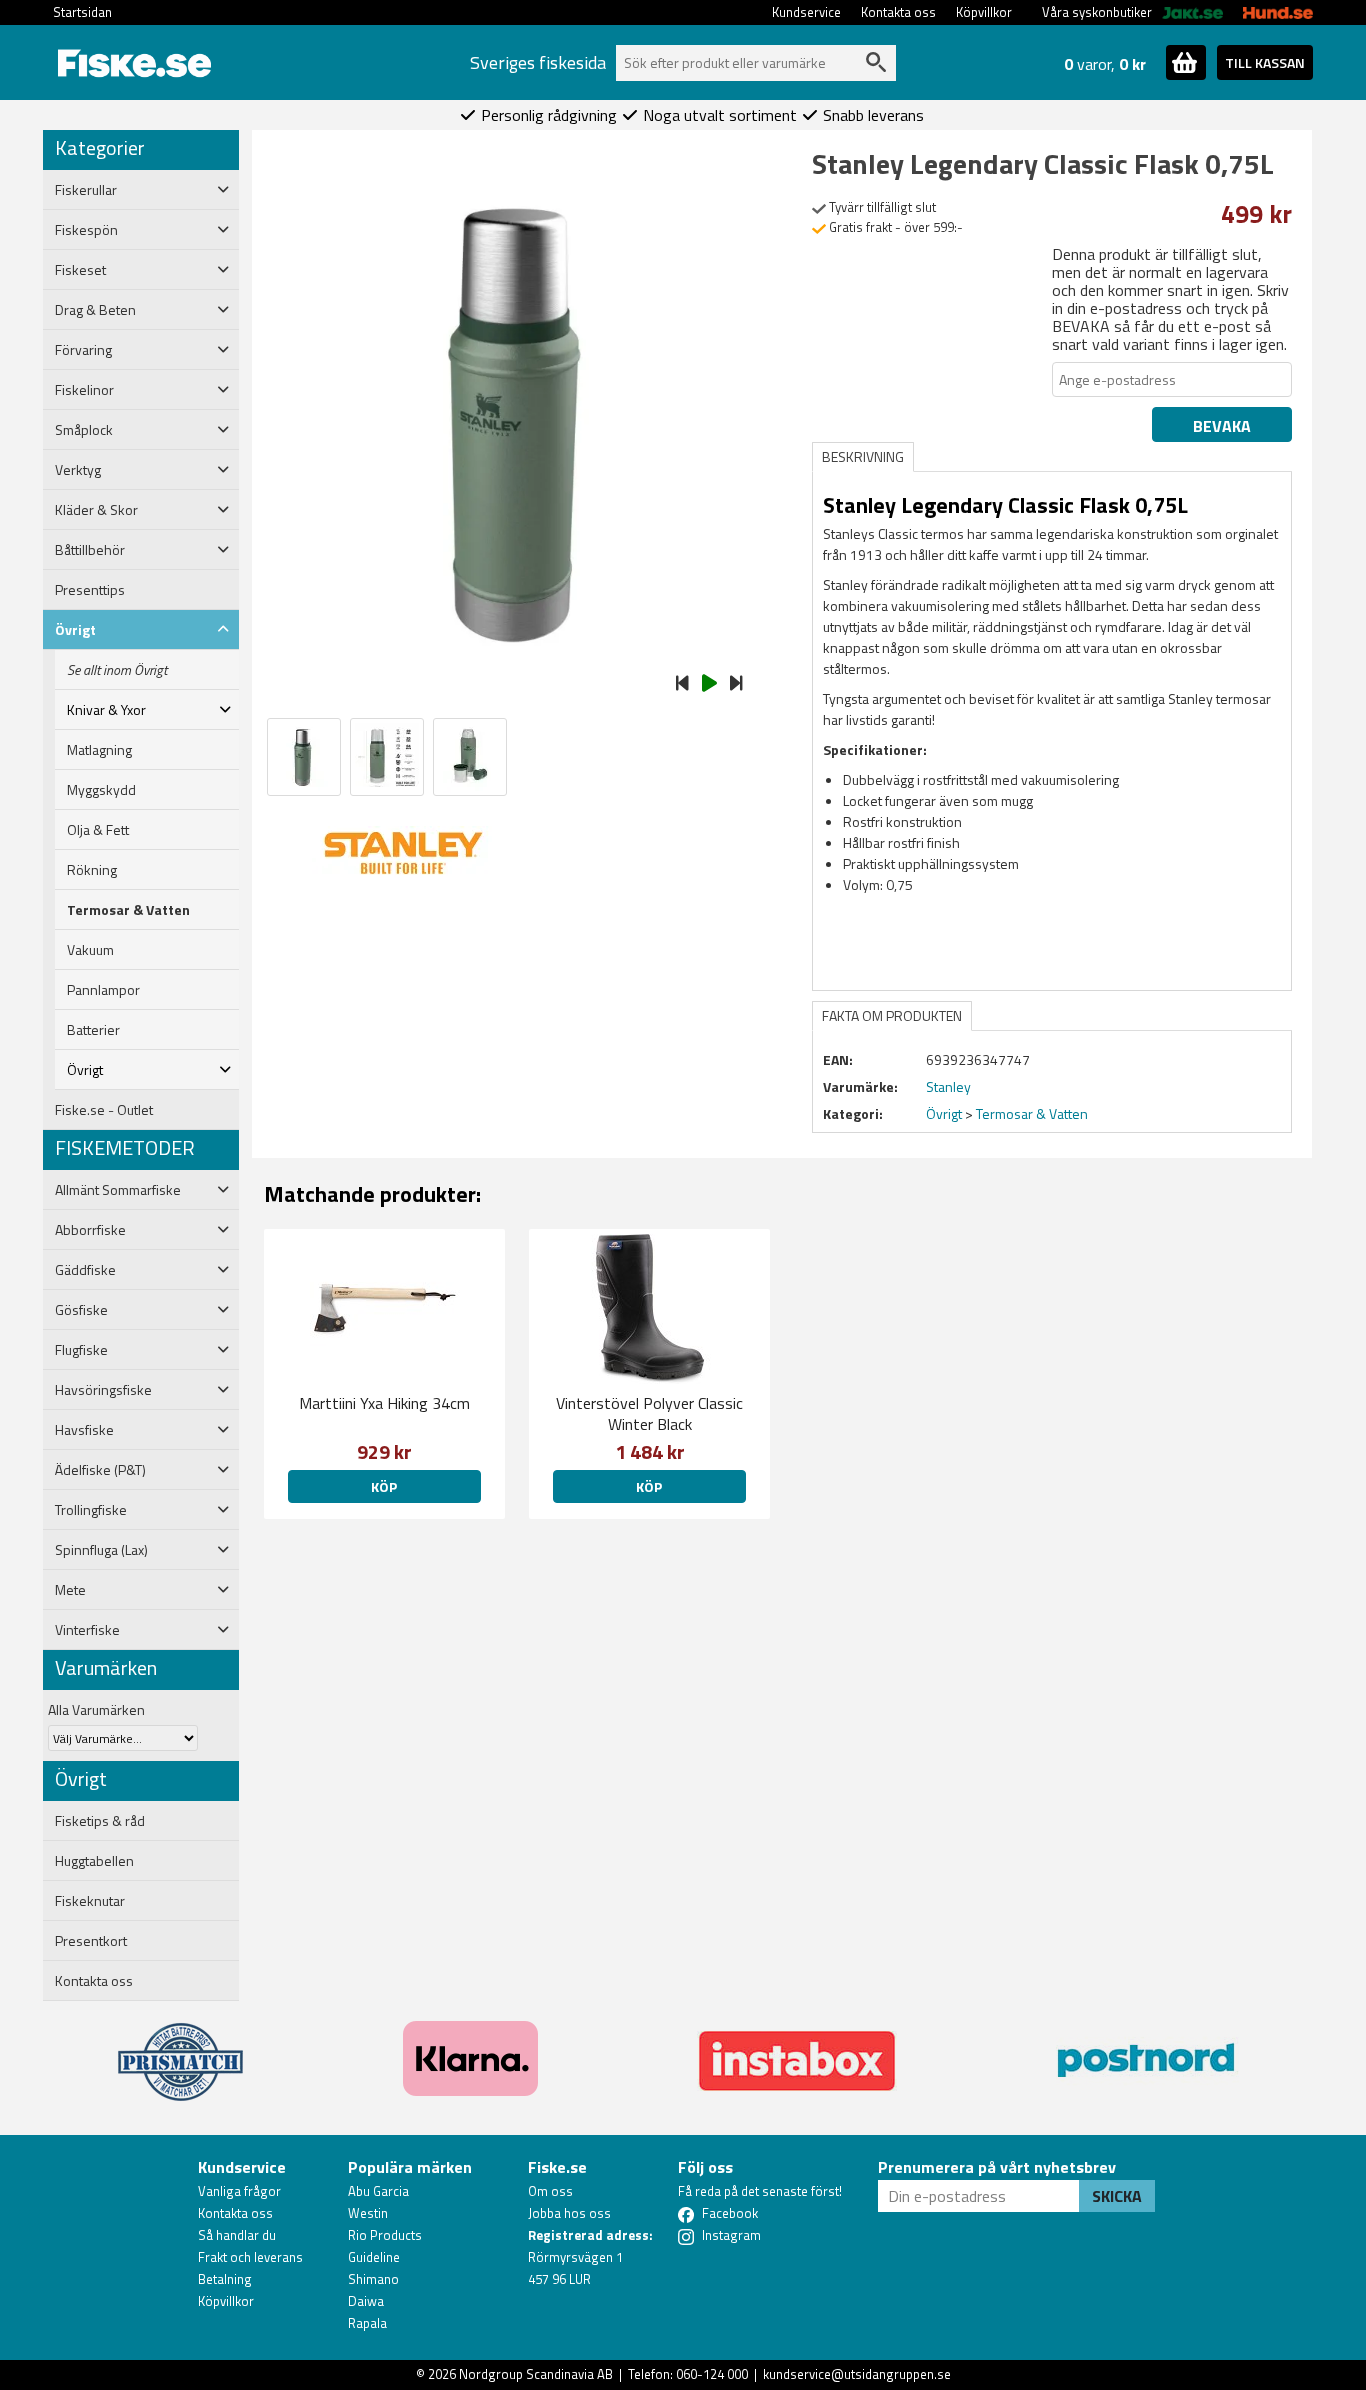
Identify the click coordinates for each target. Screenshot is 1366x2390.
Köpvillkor (984, 12)
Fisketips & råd (100, 1821)
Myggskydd (101, 790)
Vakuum (90, 950)
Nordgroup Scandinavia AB (536, 2374)
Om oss (550, 2191)
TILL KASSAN (1265, 62)
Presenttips (90, 590)
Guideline (374, 2257)
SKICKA (1117, 2196)
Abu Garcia (378, 2191)
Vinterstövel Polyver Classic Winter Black (649, 1413)
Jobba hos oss (569, 2213)
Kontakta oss (898, 12)
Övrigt (944, 1113)
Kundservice (806, 12)
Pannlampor (103, 990)
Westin (368, 2213)
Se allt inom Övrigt (117, 670)
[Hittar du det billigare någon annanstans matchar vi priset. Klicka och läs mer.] (180, 2050)
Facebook (730, 2213)
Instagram (731, 2235)
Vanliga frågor (239, 2191)
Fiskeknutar (90, 1901)
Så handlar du (237, 2235)
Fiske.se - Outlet (104, 1110)
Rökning (92, 870)
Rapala (367, 2323)
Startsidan (82, 12)
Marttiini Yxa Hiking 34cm (384, 1403)
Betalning (225, 2279)
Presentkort (91, 1941)
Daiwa (366, 2301)
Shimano (373, 2279)
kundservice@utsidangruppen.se (857, 2374)
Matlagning (99, 750)
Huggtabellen (94, 1861)
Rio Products (385, 2235)
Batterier (93, 1030)
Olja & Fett (98, 830)
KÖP (649, 1486)
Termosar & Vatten (128, 910)
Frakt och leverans (250, 2257)
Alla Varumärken (96, 1709)
